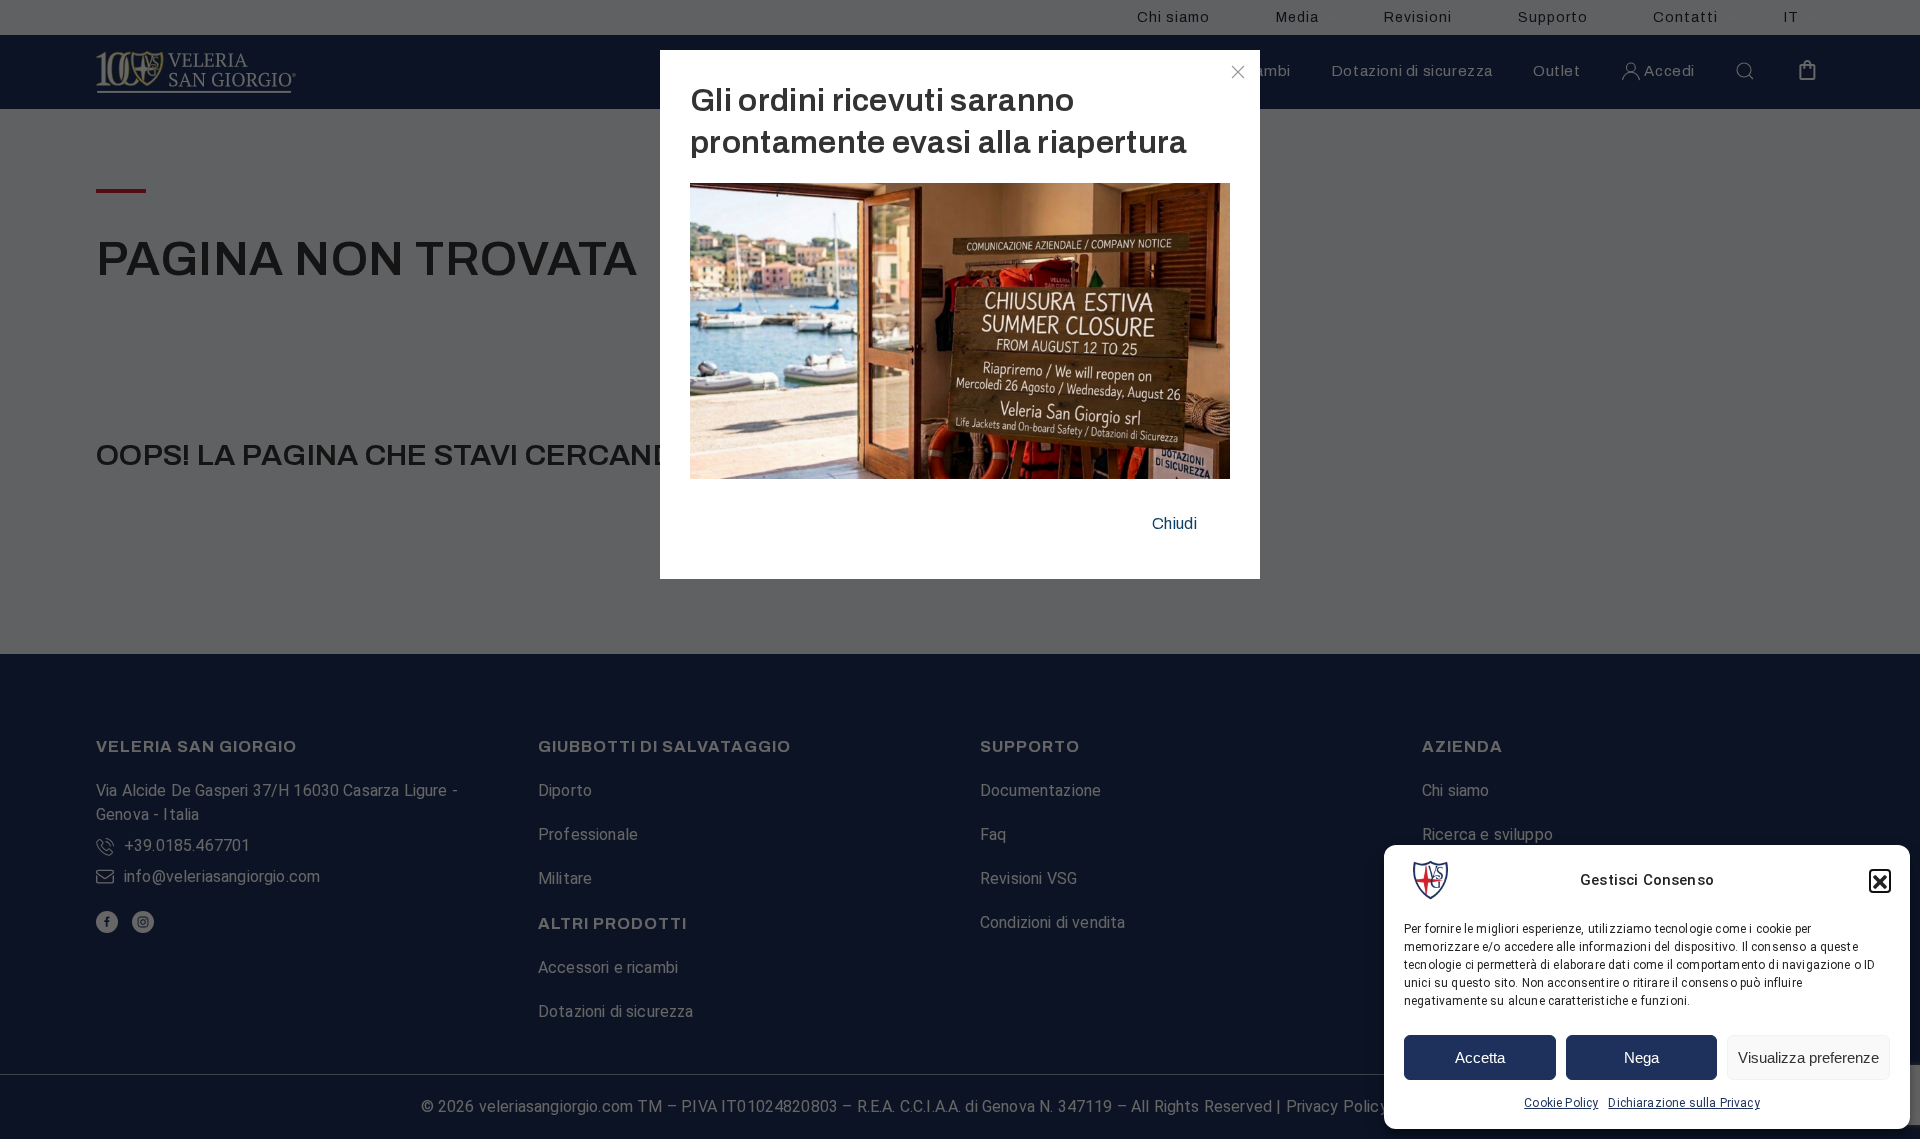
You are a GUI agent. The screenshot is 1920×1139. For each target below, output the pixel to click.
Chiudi (1174, 523)
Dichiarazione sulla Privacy (1683, 1103)
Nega (1641, 1057)
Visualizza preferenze (1808, 1057)
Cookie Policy (1561, 1103)
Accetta (1480, 1057)
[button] (1880, 880)
